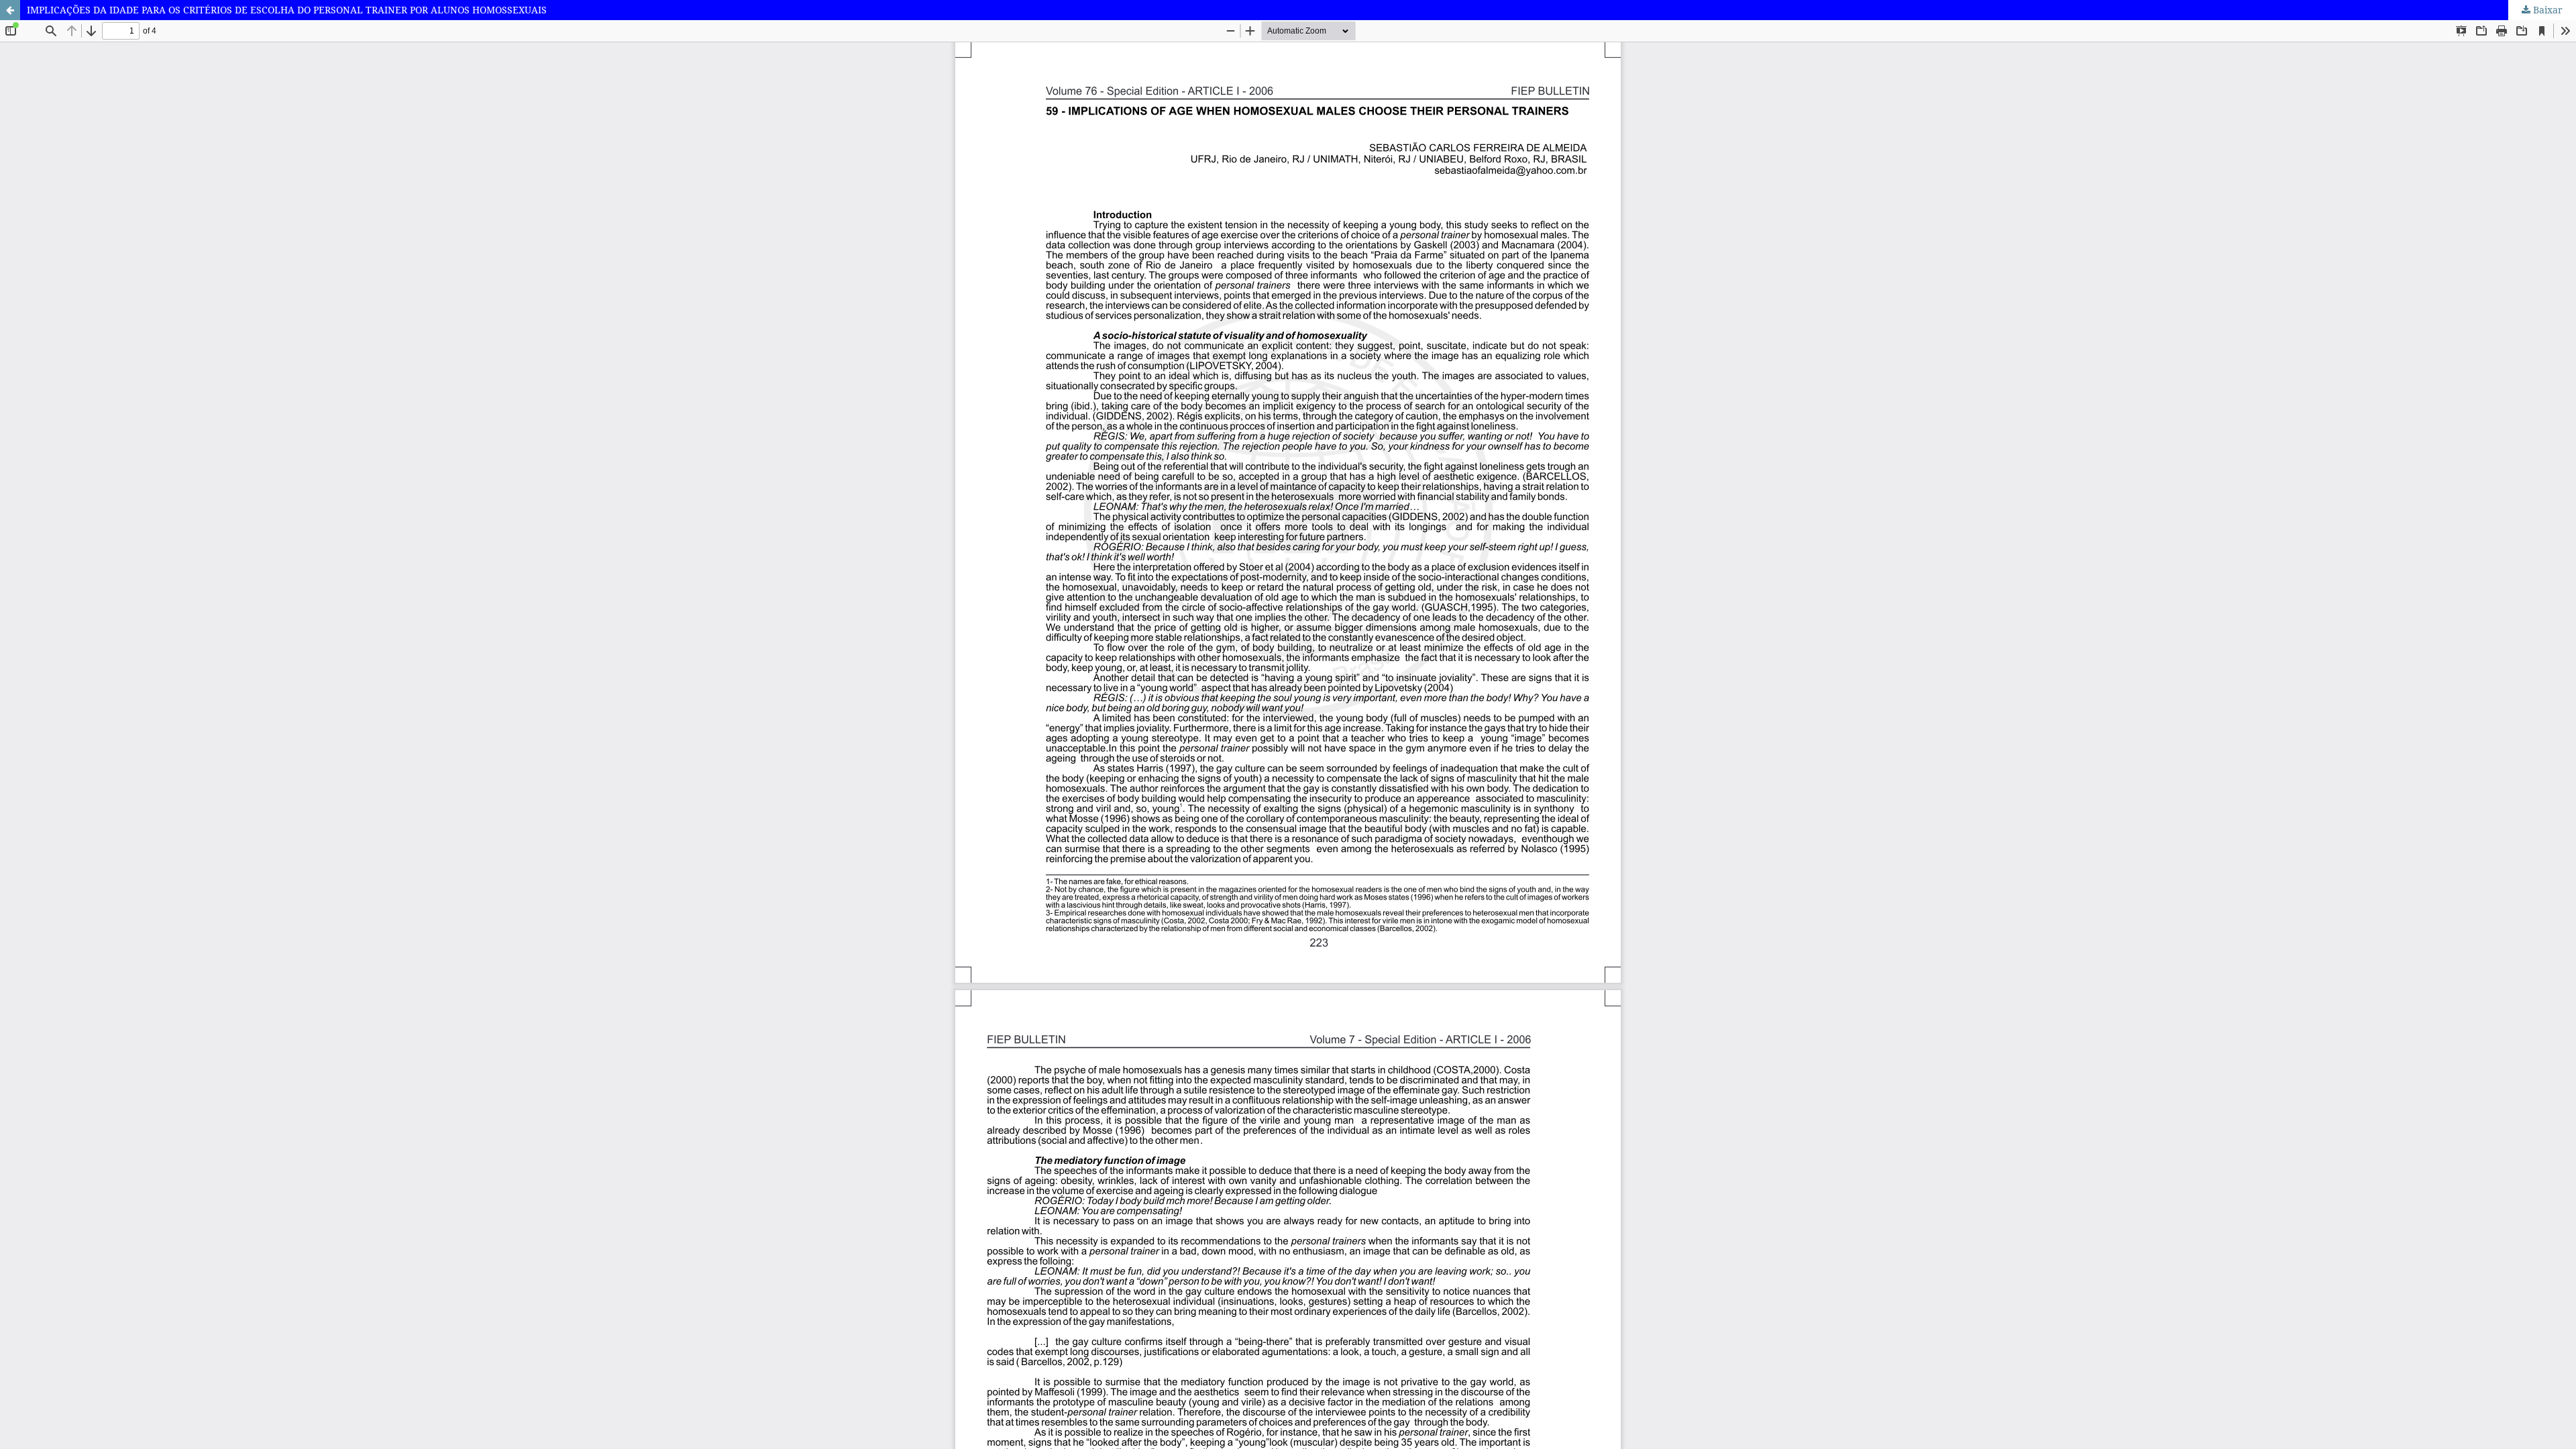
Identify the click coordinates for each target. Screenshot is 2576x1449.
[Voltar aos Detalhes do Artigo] (10, 10)
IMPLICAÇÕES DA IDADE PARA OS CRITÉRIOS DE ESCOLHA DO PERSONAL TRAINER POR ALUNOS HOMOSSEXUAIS (287, 10)
